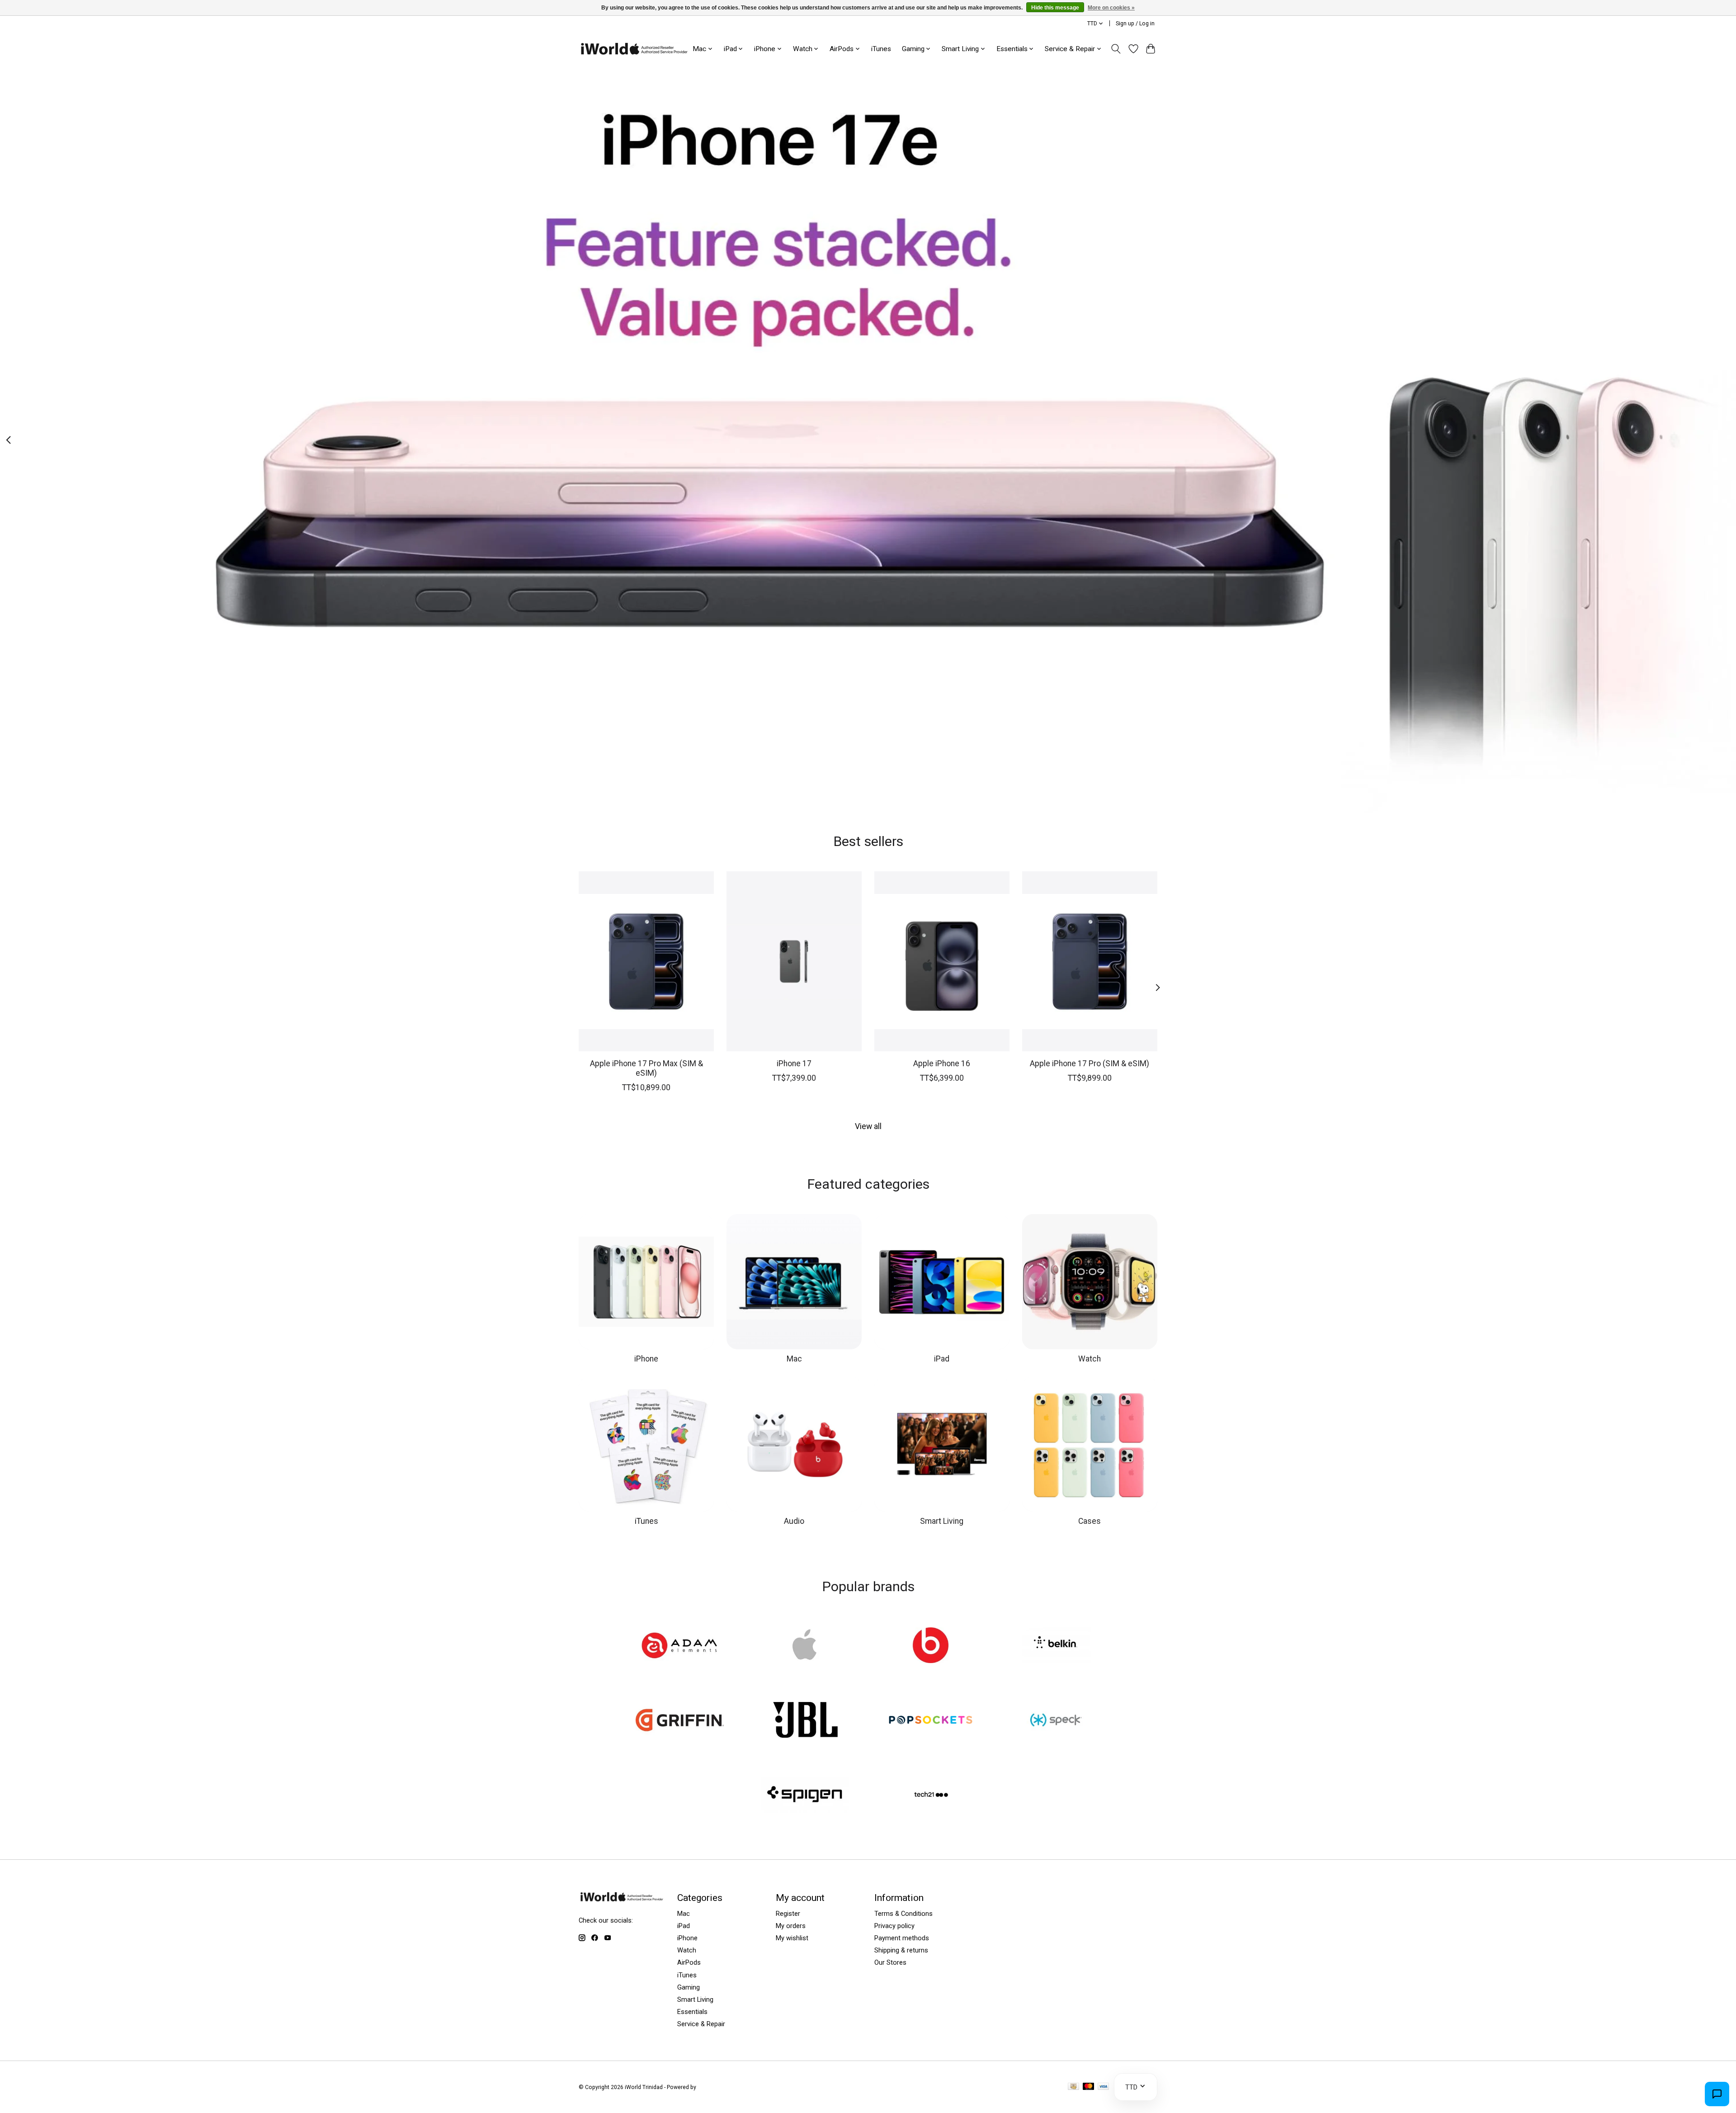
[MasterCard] (1089, 2087)
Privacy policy (894, 1926)
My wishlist (792, 1938)
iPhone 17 (794, 1063)
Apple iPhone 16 (942, 1063)
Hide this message (1055, 8)
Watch (1090, 1359)
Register (788, 1914)
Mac (794, 1359)
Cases (1090, 1521)
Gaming (689, 1987)
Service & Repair (701, 2024)
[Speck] (1056, 1721)
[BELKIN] (1056, 1646)
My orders (791, 1926)
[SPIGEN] (805, 1796)
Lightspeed (712, 2087)
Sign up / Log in (1135, 24)
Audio (794, 1521)
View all (868, 1126)
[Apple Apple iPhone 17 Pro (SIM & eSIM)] (1090, 961)
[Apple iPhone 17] (794, 961)
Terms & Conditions (903, 1914)
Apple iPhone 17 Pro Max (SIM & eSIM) (646, 1068)
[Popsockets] (931, 1721)
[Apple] (805, 1646)
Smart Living (942, 1521)
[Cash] (1073, 2087)
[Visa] (1104, 2087)
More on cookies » (1111, 8)
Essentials (692, 2012)
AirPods (689, 1962)
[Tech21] (931, 1796)
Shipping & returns (901, 1950)
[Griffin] (680, 1721)
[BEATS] (931, 1646)
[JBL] (805, 1721)
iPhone (646, 1359)
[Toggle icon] (1116, 49)
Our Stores (890, 1962)
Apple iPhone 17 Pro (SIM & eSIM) (1090, 1063)
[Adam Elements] (680, 1646)
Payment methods (902, 1938)
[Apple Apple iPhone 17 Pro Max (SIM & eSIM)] (646, 961)
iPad (942, 1359)
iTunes (881, 49)
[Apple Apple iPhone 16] (942, 961)
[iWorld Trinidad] (634, 49)
